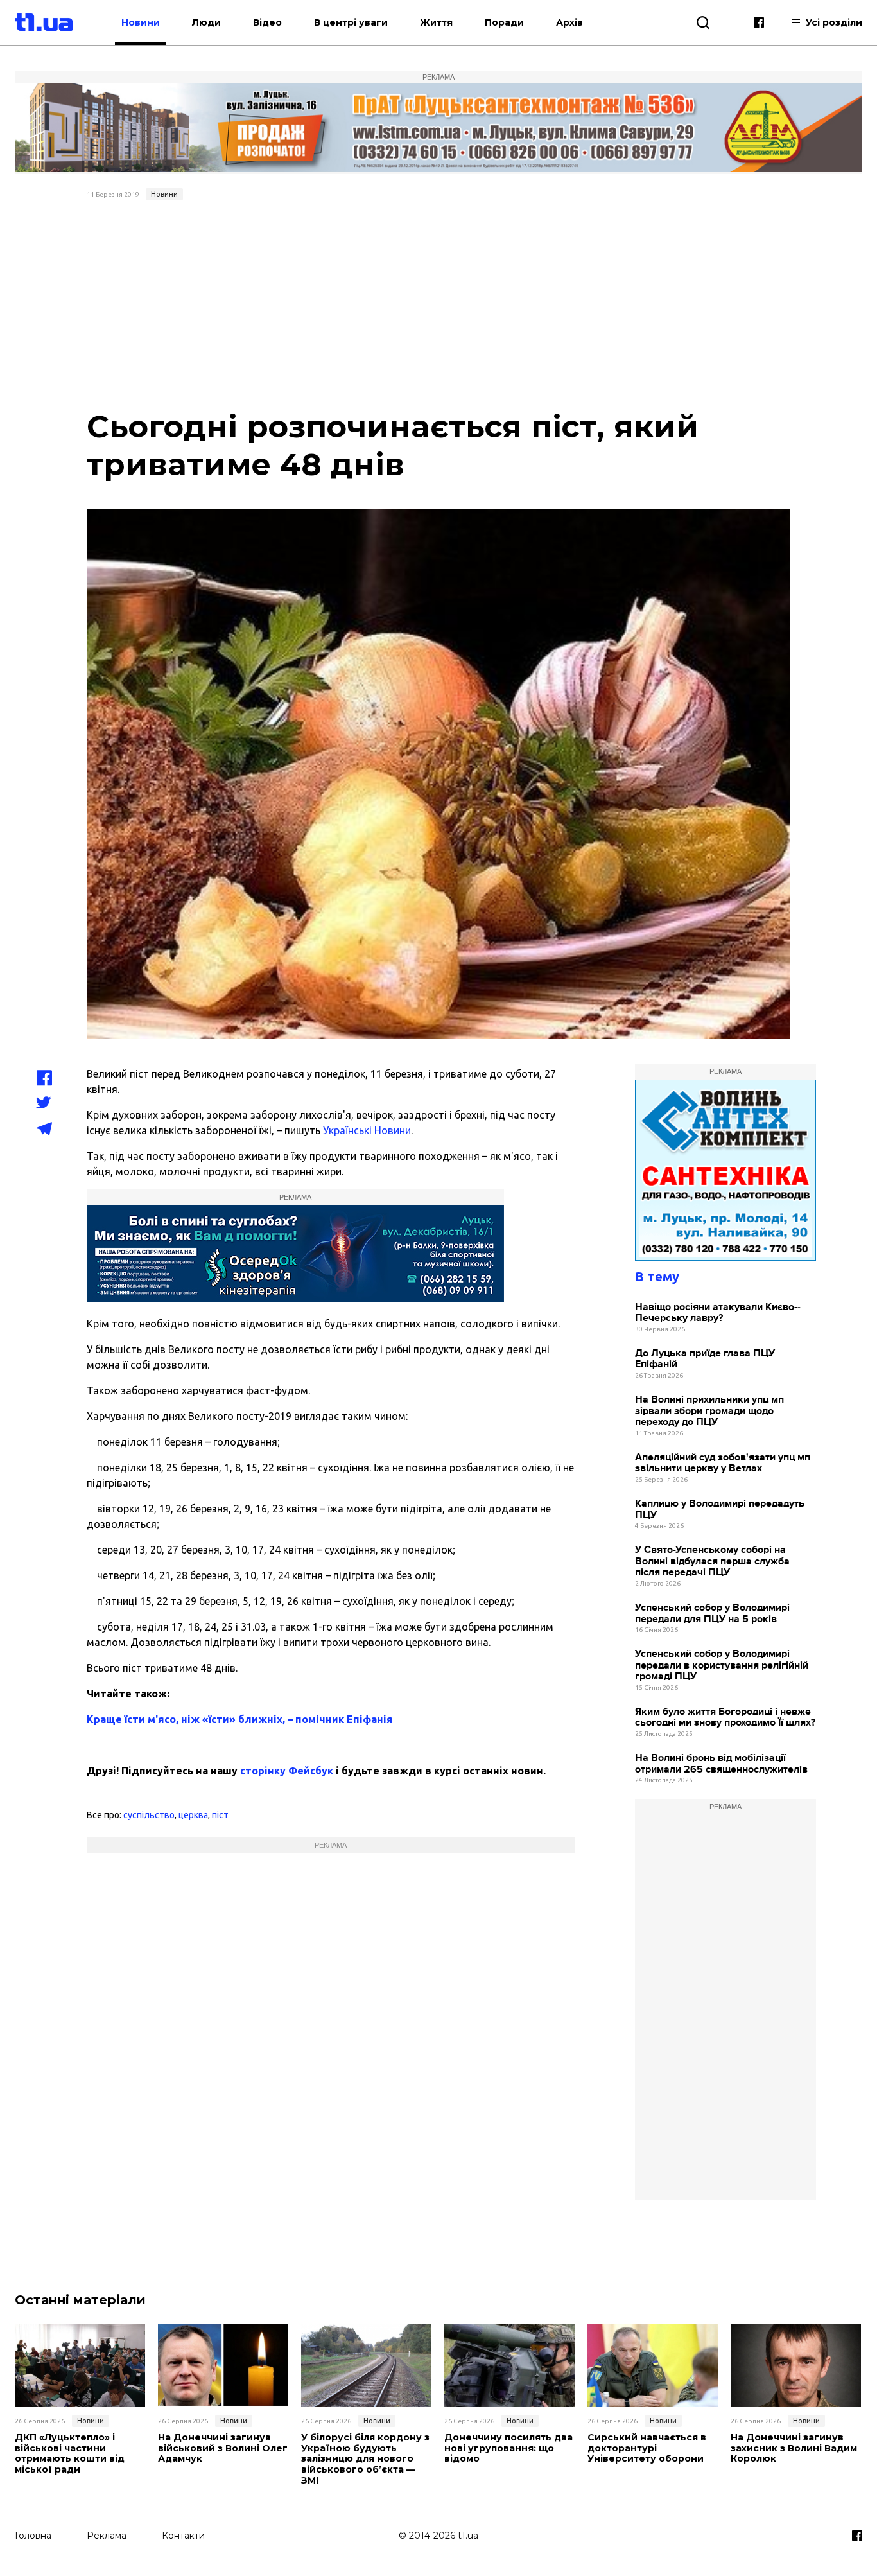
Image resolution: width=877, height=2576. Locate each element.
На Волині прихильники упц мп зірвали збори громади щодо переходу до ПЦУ (709, 1411)
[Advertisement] (439, 302)
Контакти (183, 2536)
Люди (206, 22)
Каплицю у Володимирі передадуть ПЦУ (720, 1510)
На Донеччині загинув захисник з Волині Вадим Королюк (794, 2448)
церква (193, 1815)
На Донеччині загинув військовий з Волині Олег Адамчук (223, 2448)
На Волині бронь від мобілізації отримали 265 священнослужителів (721, 1764)
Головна (33, 2536)
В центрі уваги (351, 22)
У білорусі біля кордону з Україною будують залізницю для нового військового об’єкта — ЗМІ (365, 2459)
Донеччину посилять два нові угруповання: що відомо (508, 2448)
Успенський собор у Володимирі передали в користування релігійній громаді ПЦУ (722, 1665)
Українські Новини (367, 1130)
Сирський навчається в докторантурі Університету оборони (647, 2448)
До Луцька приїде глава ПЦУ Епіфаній (705, 1359)
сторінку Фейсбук (287, 1771)
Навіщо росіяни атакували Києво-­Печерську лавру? (718, 1313)
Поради (504, 22)
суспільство (149, 1815)
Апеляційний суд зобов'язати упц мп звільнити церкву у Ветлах (723, 1463)
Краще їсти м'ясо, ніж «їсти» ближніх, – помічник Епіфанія (240, 1719)
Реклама (107, 2536)
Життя (436, 22)
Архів (569, 22)
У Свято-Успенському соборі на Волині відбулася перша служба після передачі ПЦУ (712, 1561)
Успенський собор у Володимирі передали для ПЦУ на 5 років (712, 1614)
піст (220, 1815)
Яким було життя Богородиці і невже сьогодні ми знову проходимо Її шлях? (725, 1718)
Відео (267, 22)
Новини (141, 22)
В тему (657, 1276)
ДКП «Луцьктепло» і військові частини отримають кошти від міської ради (70, 2454)
